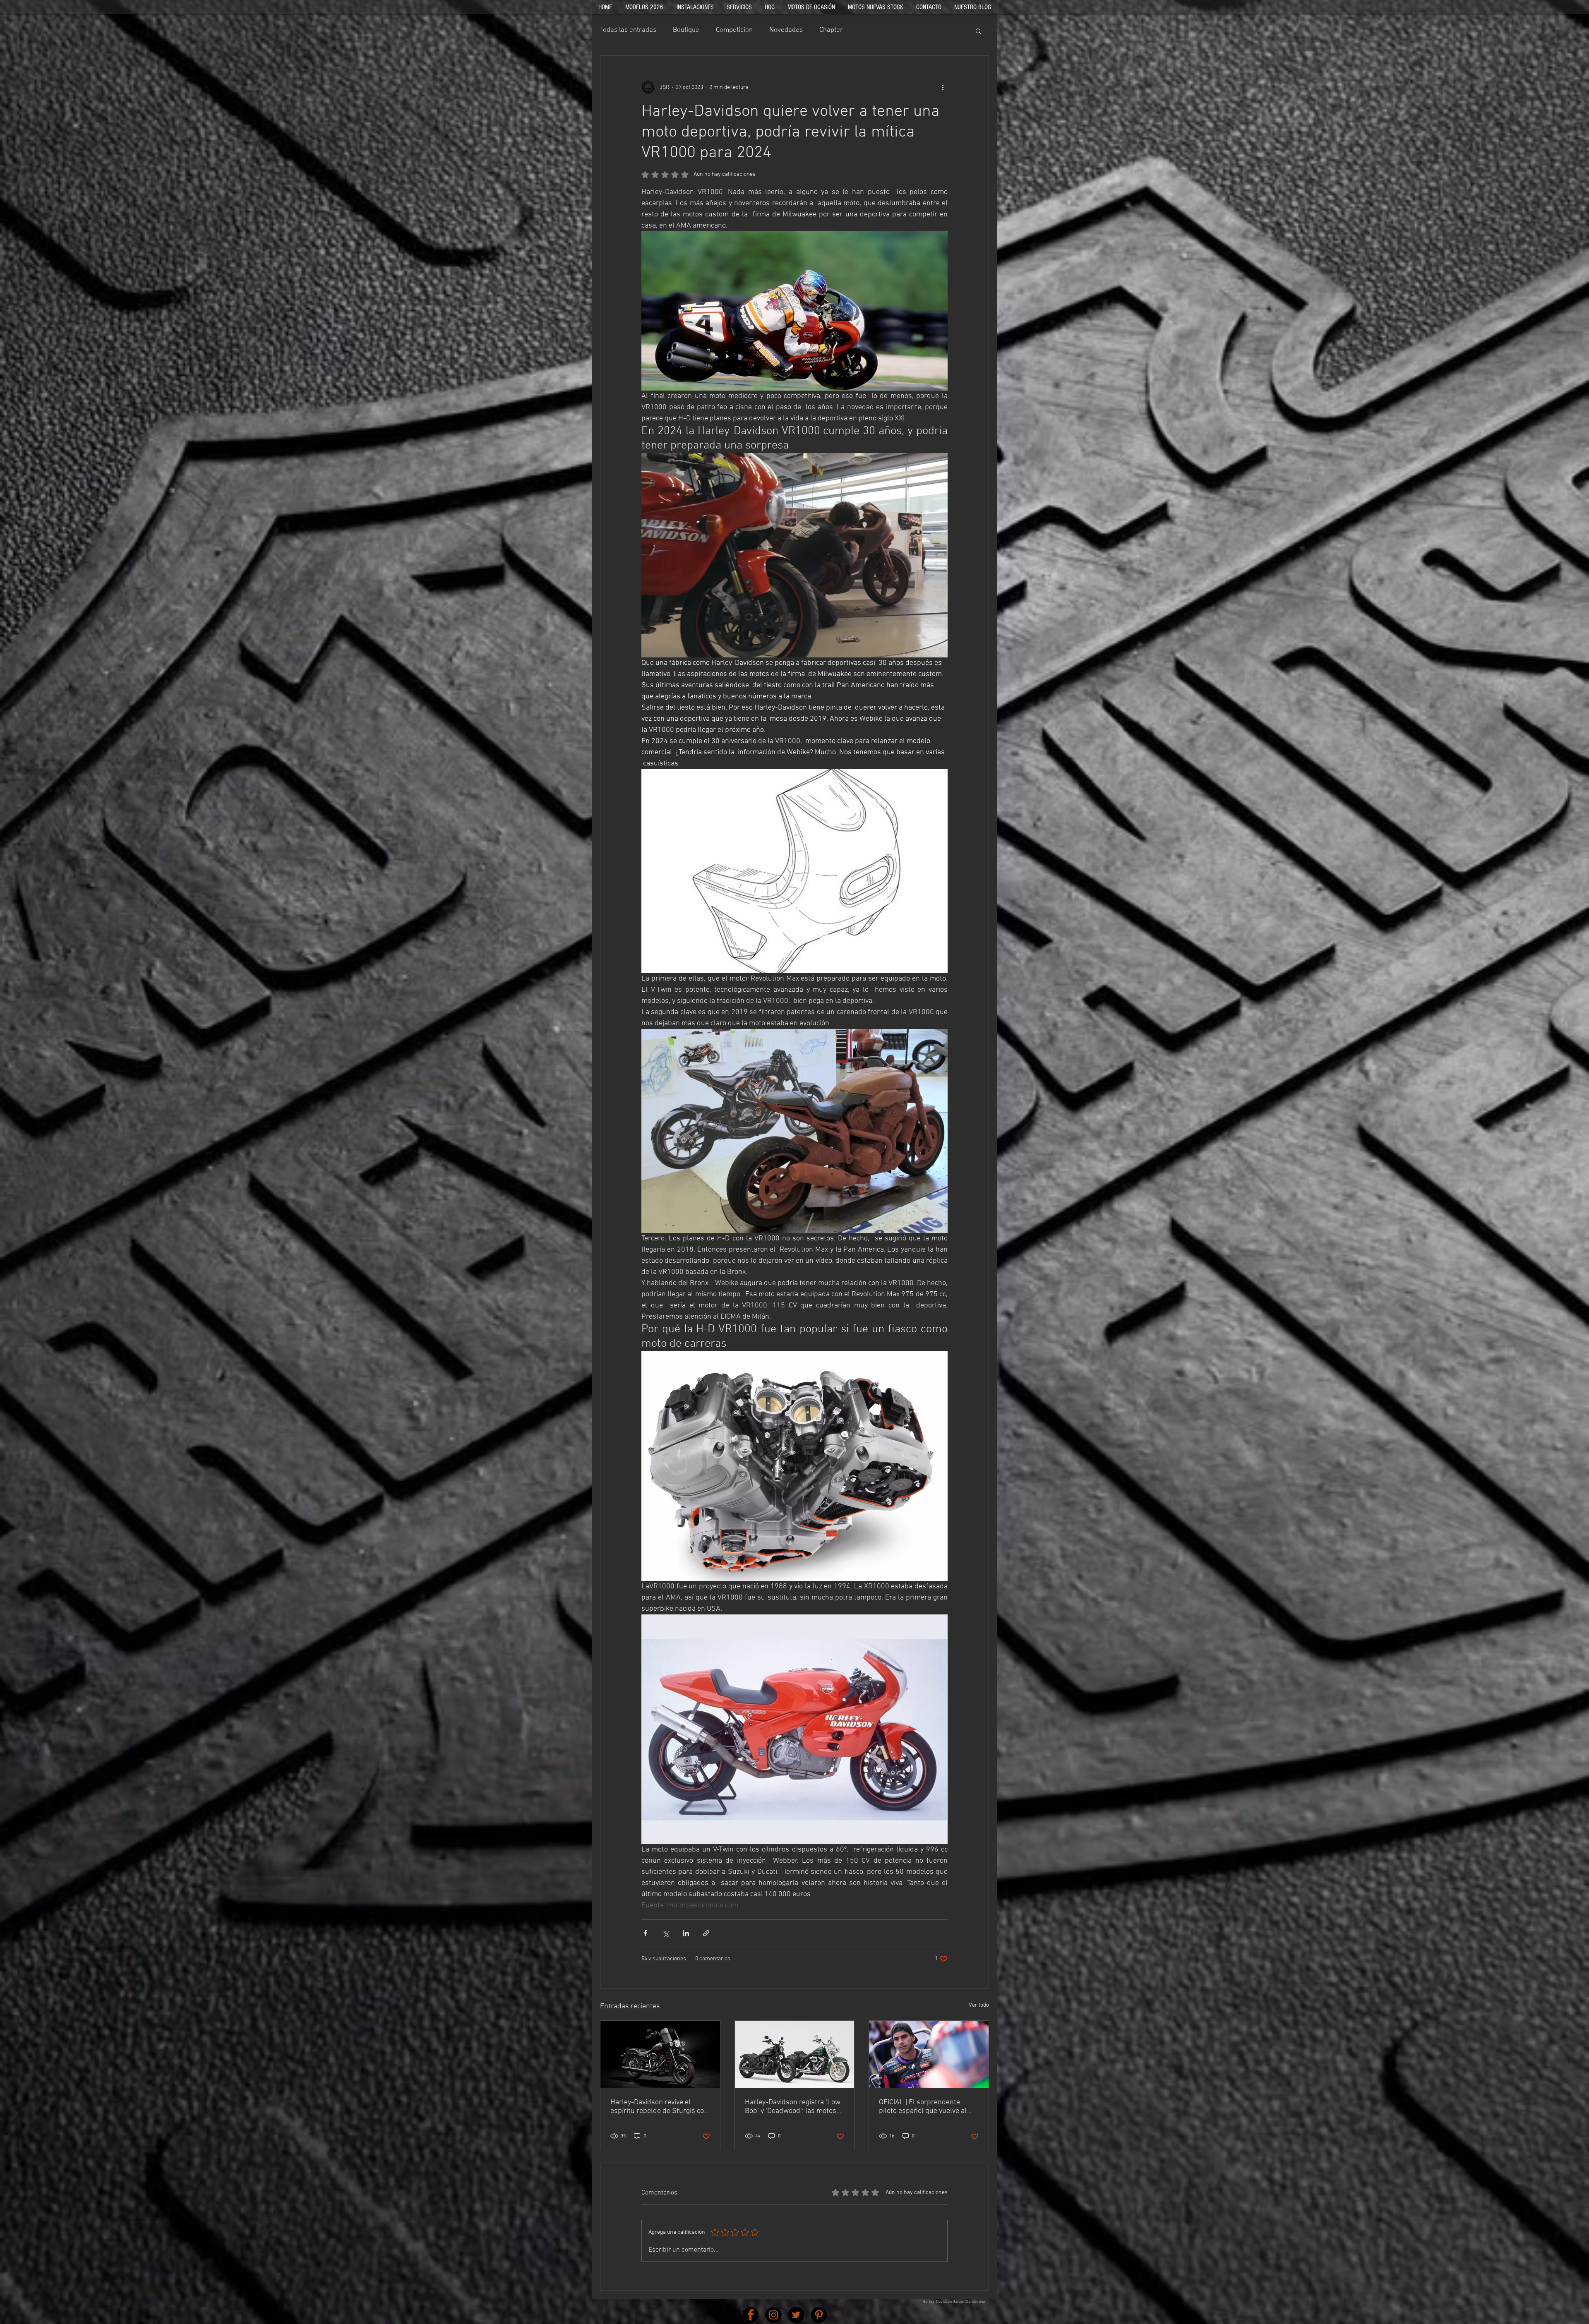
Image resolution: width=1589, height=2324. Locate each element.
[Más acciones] (943, 87)
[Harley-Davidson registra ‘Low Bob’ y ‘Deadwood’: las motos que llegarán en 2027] (795, 2054)
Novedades (786, 30)
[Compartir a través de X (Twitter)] (666, 1933)
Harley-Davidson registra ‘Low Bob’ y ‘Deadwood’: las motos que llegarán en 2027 (793, 2107)
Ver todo (979, 2005)
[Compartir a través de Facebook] (645, 1933)
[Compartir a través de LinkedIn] (686, 1933)
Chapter (831, 30)
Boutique (686, 30)
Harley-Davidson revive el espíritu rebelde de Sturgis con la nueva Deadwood (659, 2107)
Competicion (734, 30)
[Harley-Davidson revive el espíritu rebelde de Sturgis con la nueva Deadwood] (660, 2054)
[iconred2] (773, 2315)
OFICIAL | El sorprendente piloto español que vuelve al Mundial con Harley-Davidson (925, 2107)
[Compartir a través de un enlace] (706, 1933)
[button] (978, 31)
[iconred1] (751, 2315)
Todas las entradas (628, 30)
